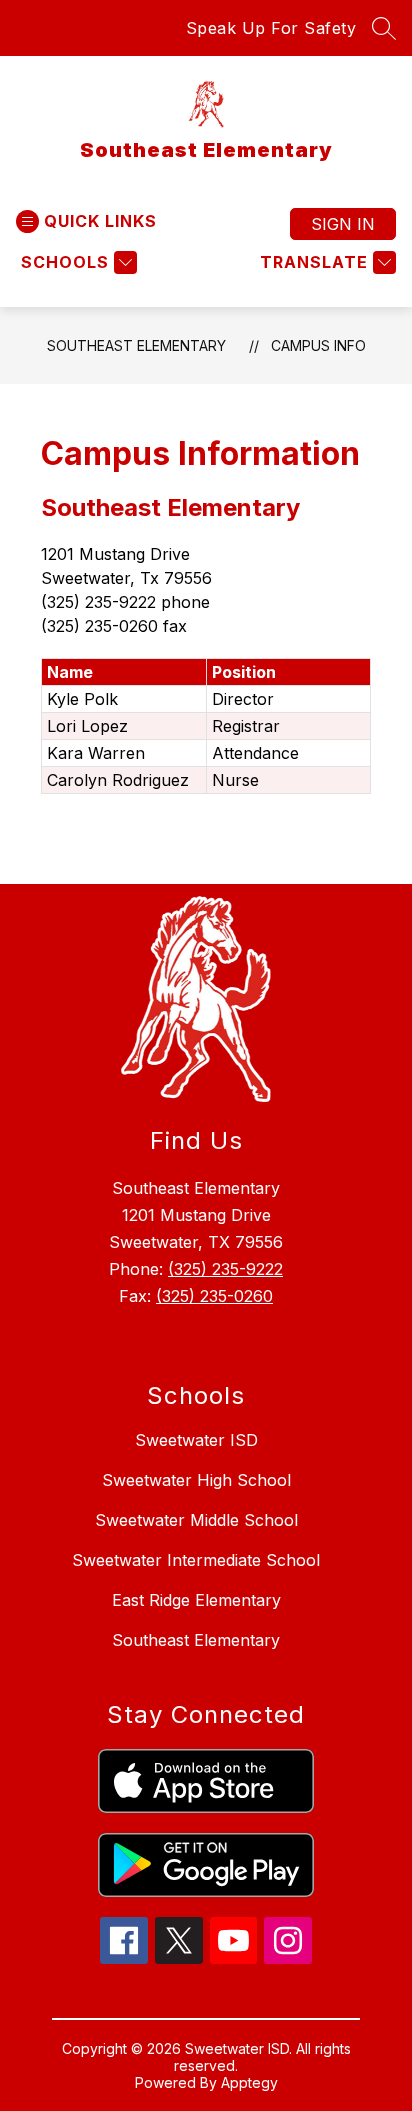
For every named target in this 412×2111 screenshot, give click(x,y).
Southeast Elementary (136, 345)
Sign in (343, 224)
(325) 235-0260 (214, 1296)
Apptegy (249, 2082)
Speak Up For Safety (271, 28)
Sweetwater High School (196, 1480)
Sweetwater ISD (196, 1440)
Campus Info (318, 345)
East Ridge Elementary (196, 1600)
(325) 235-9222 (225, 1269)
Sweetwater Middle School (196, 1520)
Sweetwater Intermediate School (196, 1560)
